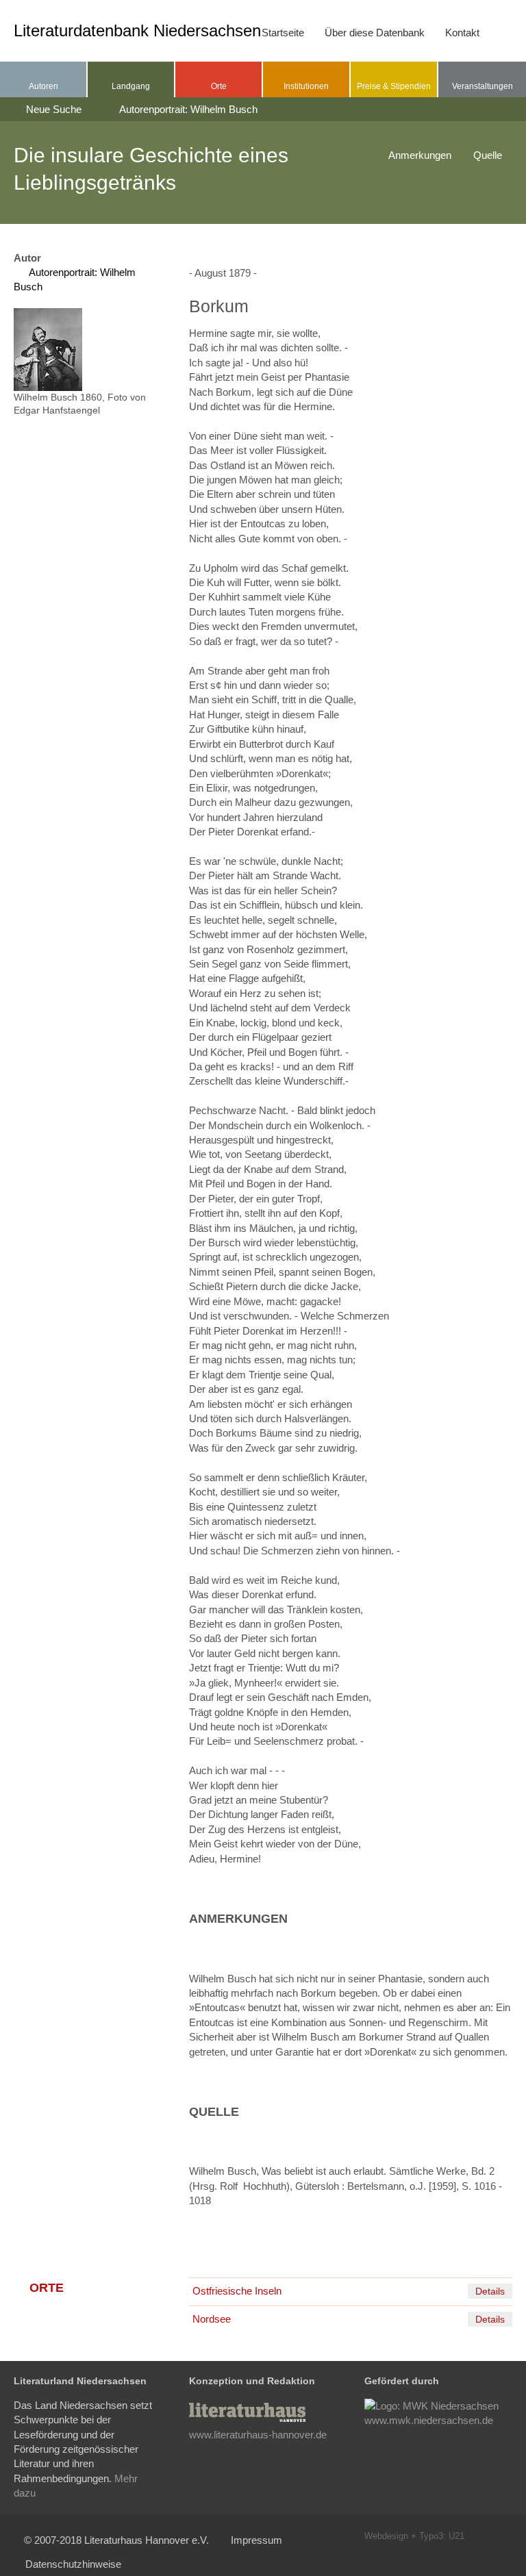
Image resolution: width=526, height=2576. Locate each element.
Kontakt (462, 33)
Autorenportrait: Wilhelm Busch (187, 109)
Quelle (488, 155)
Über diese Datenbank (375, 33)
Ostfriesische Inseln (237, 2291)
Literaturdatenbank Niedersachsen (137, 30)
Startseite (283, 33)
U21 (456, 2536)
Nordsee (212, 2319)
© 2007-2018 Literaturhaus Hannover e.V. (116, 2540)
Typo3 (431, 2536)
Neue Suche (52, 109)
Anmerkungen (420, 155)
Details (490, 2291)
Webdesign (386, 2536)
